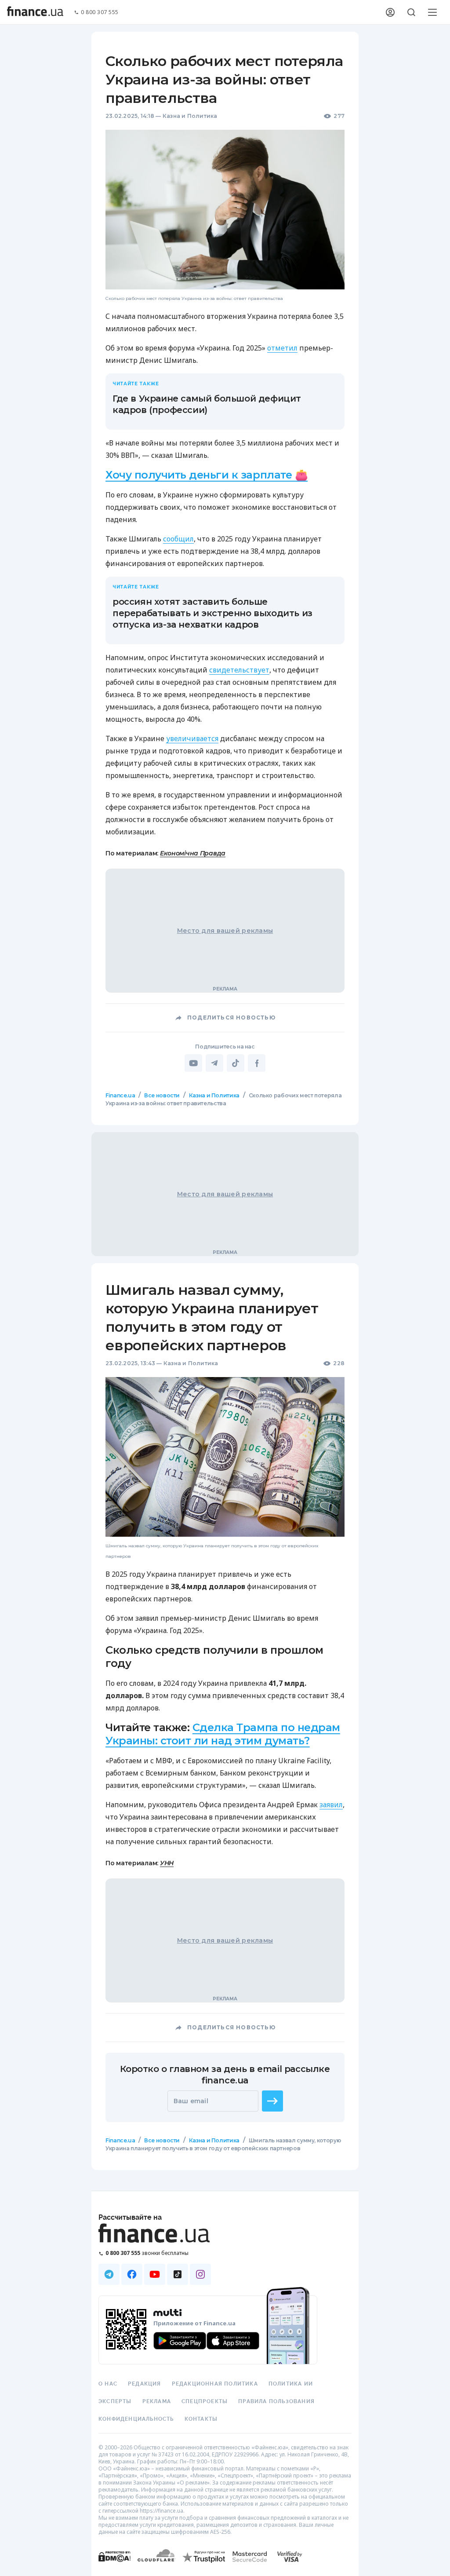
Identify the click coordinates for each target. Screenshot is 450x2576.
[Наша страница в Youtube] (155, 2274)
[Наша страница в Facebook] (132, 2274)
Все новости (162, 1095)
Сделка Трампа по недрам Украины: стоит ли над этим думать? (223, 1734)
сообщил (178, 539)
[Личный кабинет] (390, 12)
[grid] (225, 1648)
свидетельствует (239, 670)
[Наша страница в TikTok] (178, 2274)
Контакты (201, 2419)
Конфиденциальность (136, 2419)
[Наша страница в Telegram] (109, 2274)
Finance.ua (120, 1095)
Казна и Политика (190, 116)
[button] (272, 2101)
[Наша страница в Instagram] (200, 2274)
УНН (167, 1863)
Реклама (157, 2401)
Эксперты (115, 2401)
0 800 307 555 (100, 13)
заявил (331, 1805)
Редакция (145, 2384)
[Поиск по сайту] (411, 12)
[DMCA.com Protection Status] (114, 2565)
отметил (282, 348)
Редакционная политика (215, 2384)
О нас (108, 2384)
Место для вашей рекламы (225, 931)
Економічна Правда (193, 853)
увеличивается (192, 738)
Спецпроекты (205, 2401)
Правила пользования (276, 2401)
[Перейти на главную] (35, 12)
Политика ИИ (291, 2384)
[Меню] (432, 12)
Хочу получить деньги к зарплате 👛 (207, 475)
